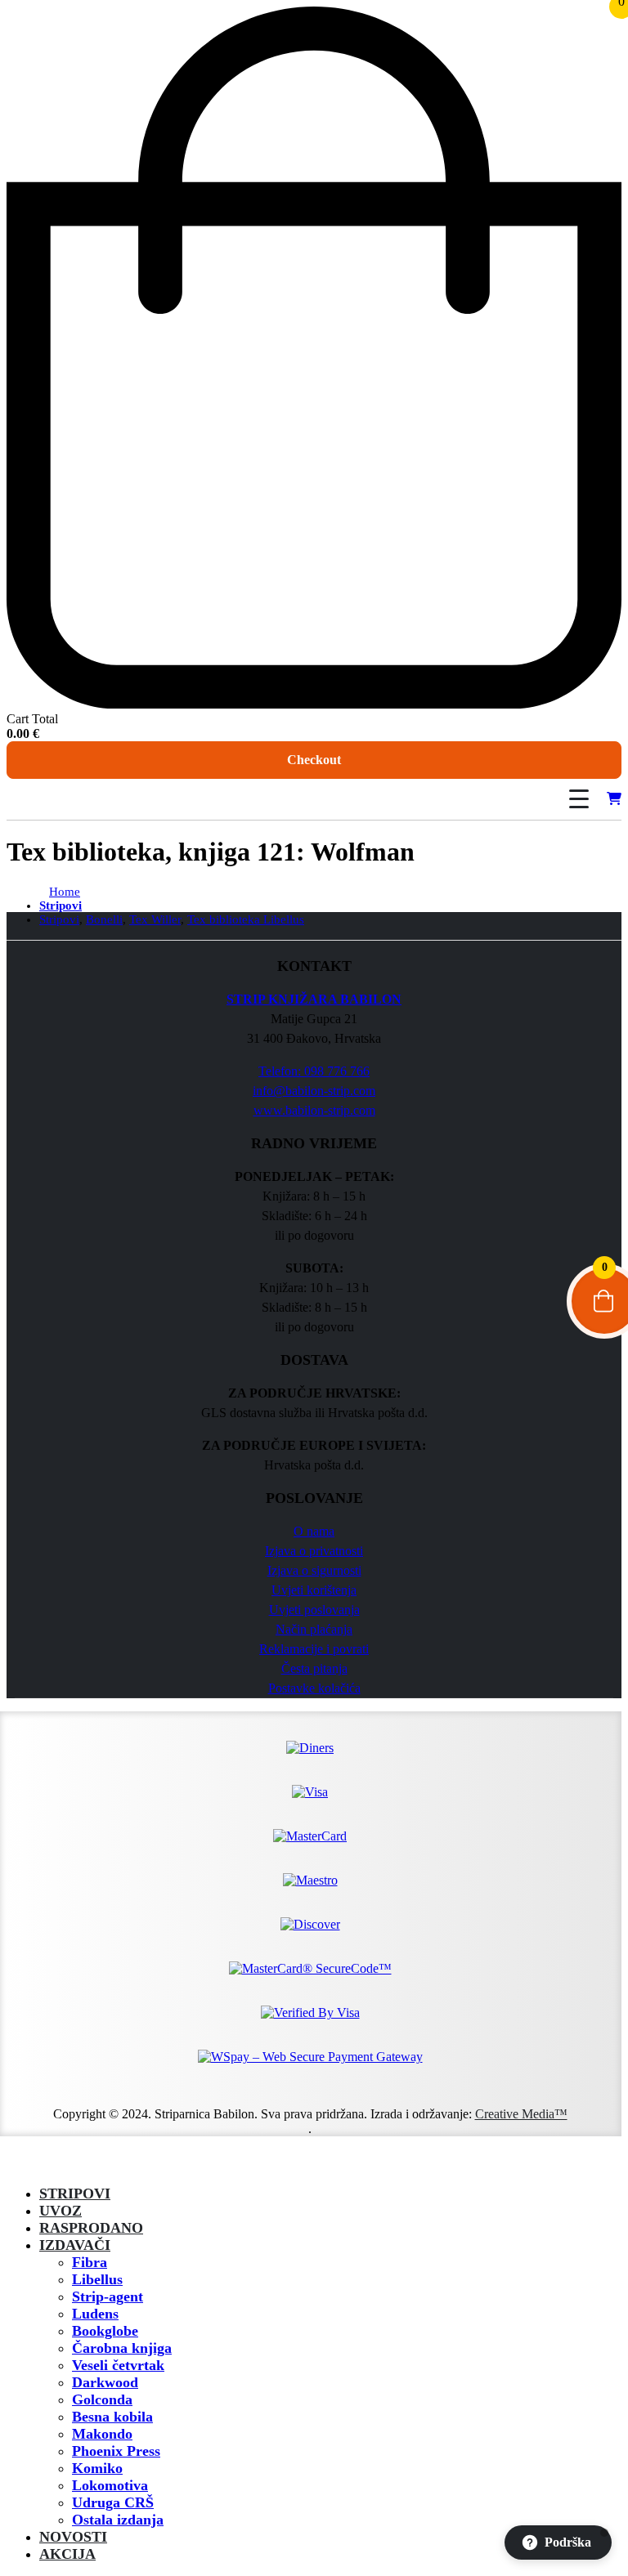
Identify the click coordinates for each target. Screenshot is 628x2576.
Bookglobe (105, 2331)
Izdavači (75, 2245)
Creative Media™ (521, 2114)
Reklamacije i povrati (314, 1649)
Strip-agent (108, 2296)
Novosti (73, 2537)
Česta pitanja (314, 1668)
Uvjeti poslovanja (314, 1610)
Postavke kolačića (314, 1688)
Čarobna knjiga (122, 2348)
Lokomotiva (110, 2485)
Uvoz (61, 2211)
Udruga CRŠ (113, 2502)
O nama (314, 1531)
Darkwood (105, 2382)
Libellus (97, 2279)
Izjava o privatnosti (314, 1551)
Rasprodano (91, 2228)
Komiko (97, 2468)
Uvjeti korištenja (314, 1590)
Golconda (102, 2399)
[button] (16, 2165)
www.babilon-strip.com (314, 1110)
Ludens (95, 2314)
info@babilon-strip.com (314, 1091)
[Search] (532, 799)
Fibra (90, 2262)
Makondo (102, 2434)
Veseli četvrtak (118, 2365)
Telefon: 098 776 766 (314, 1071)
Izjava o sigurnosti (314, 1570)
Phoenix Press (116, 2451)
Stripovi (75, 2194)
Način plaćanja (314, 1629)
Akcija (67, 2554)
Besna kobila (112, 2417)
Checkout (314, 760)
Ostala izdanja (118, 2520)
